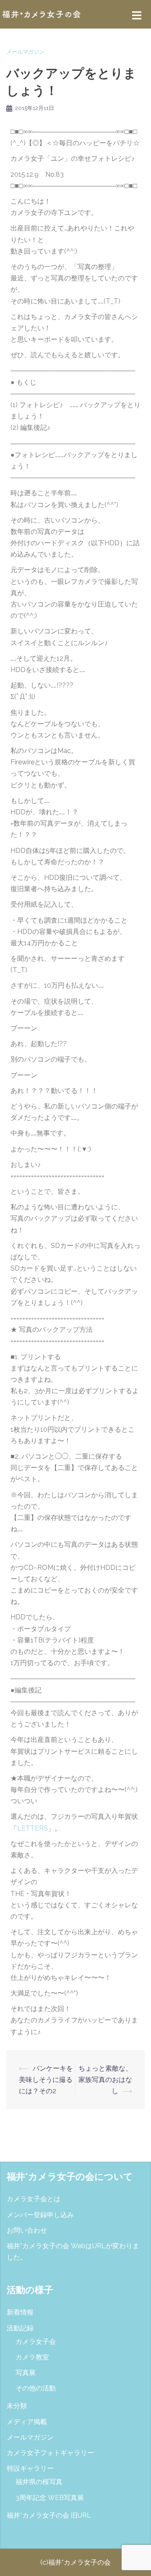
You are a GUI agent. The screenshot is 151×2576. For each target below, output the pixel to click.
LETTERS (33, 1828)
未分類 (17, 2406)
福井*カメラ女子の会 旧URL (49, 2515)
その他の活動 (36, 2388)
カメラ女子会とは (34, 2199)
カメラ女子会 (36, 2342)
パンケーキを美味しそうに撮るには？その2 (46, 2080)
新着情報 (20, 2312)
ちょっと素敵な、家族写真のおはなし (105, 2080)
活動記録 (20, 2328)
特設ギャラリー (30, 2468)
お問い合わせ (27, 2230)
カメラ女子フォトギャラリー (50, 2453)
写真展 (26, 2373)
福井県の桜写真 (39, 2482)
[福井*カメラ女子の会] (42, 14)
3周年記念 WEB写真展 (50, 2498)
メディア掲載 (27, 2422)
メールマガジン (25, 52)
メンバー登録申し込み (40, 2215)
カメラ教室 (32, 2357)
